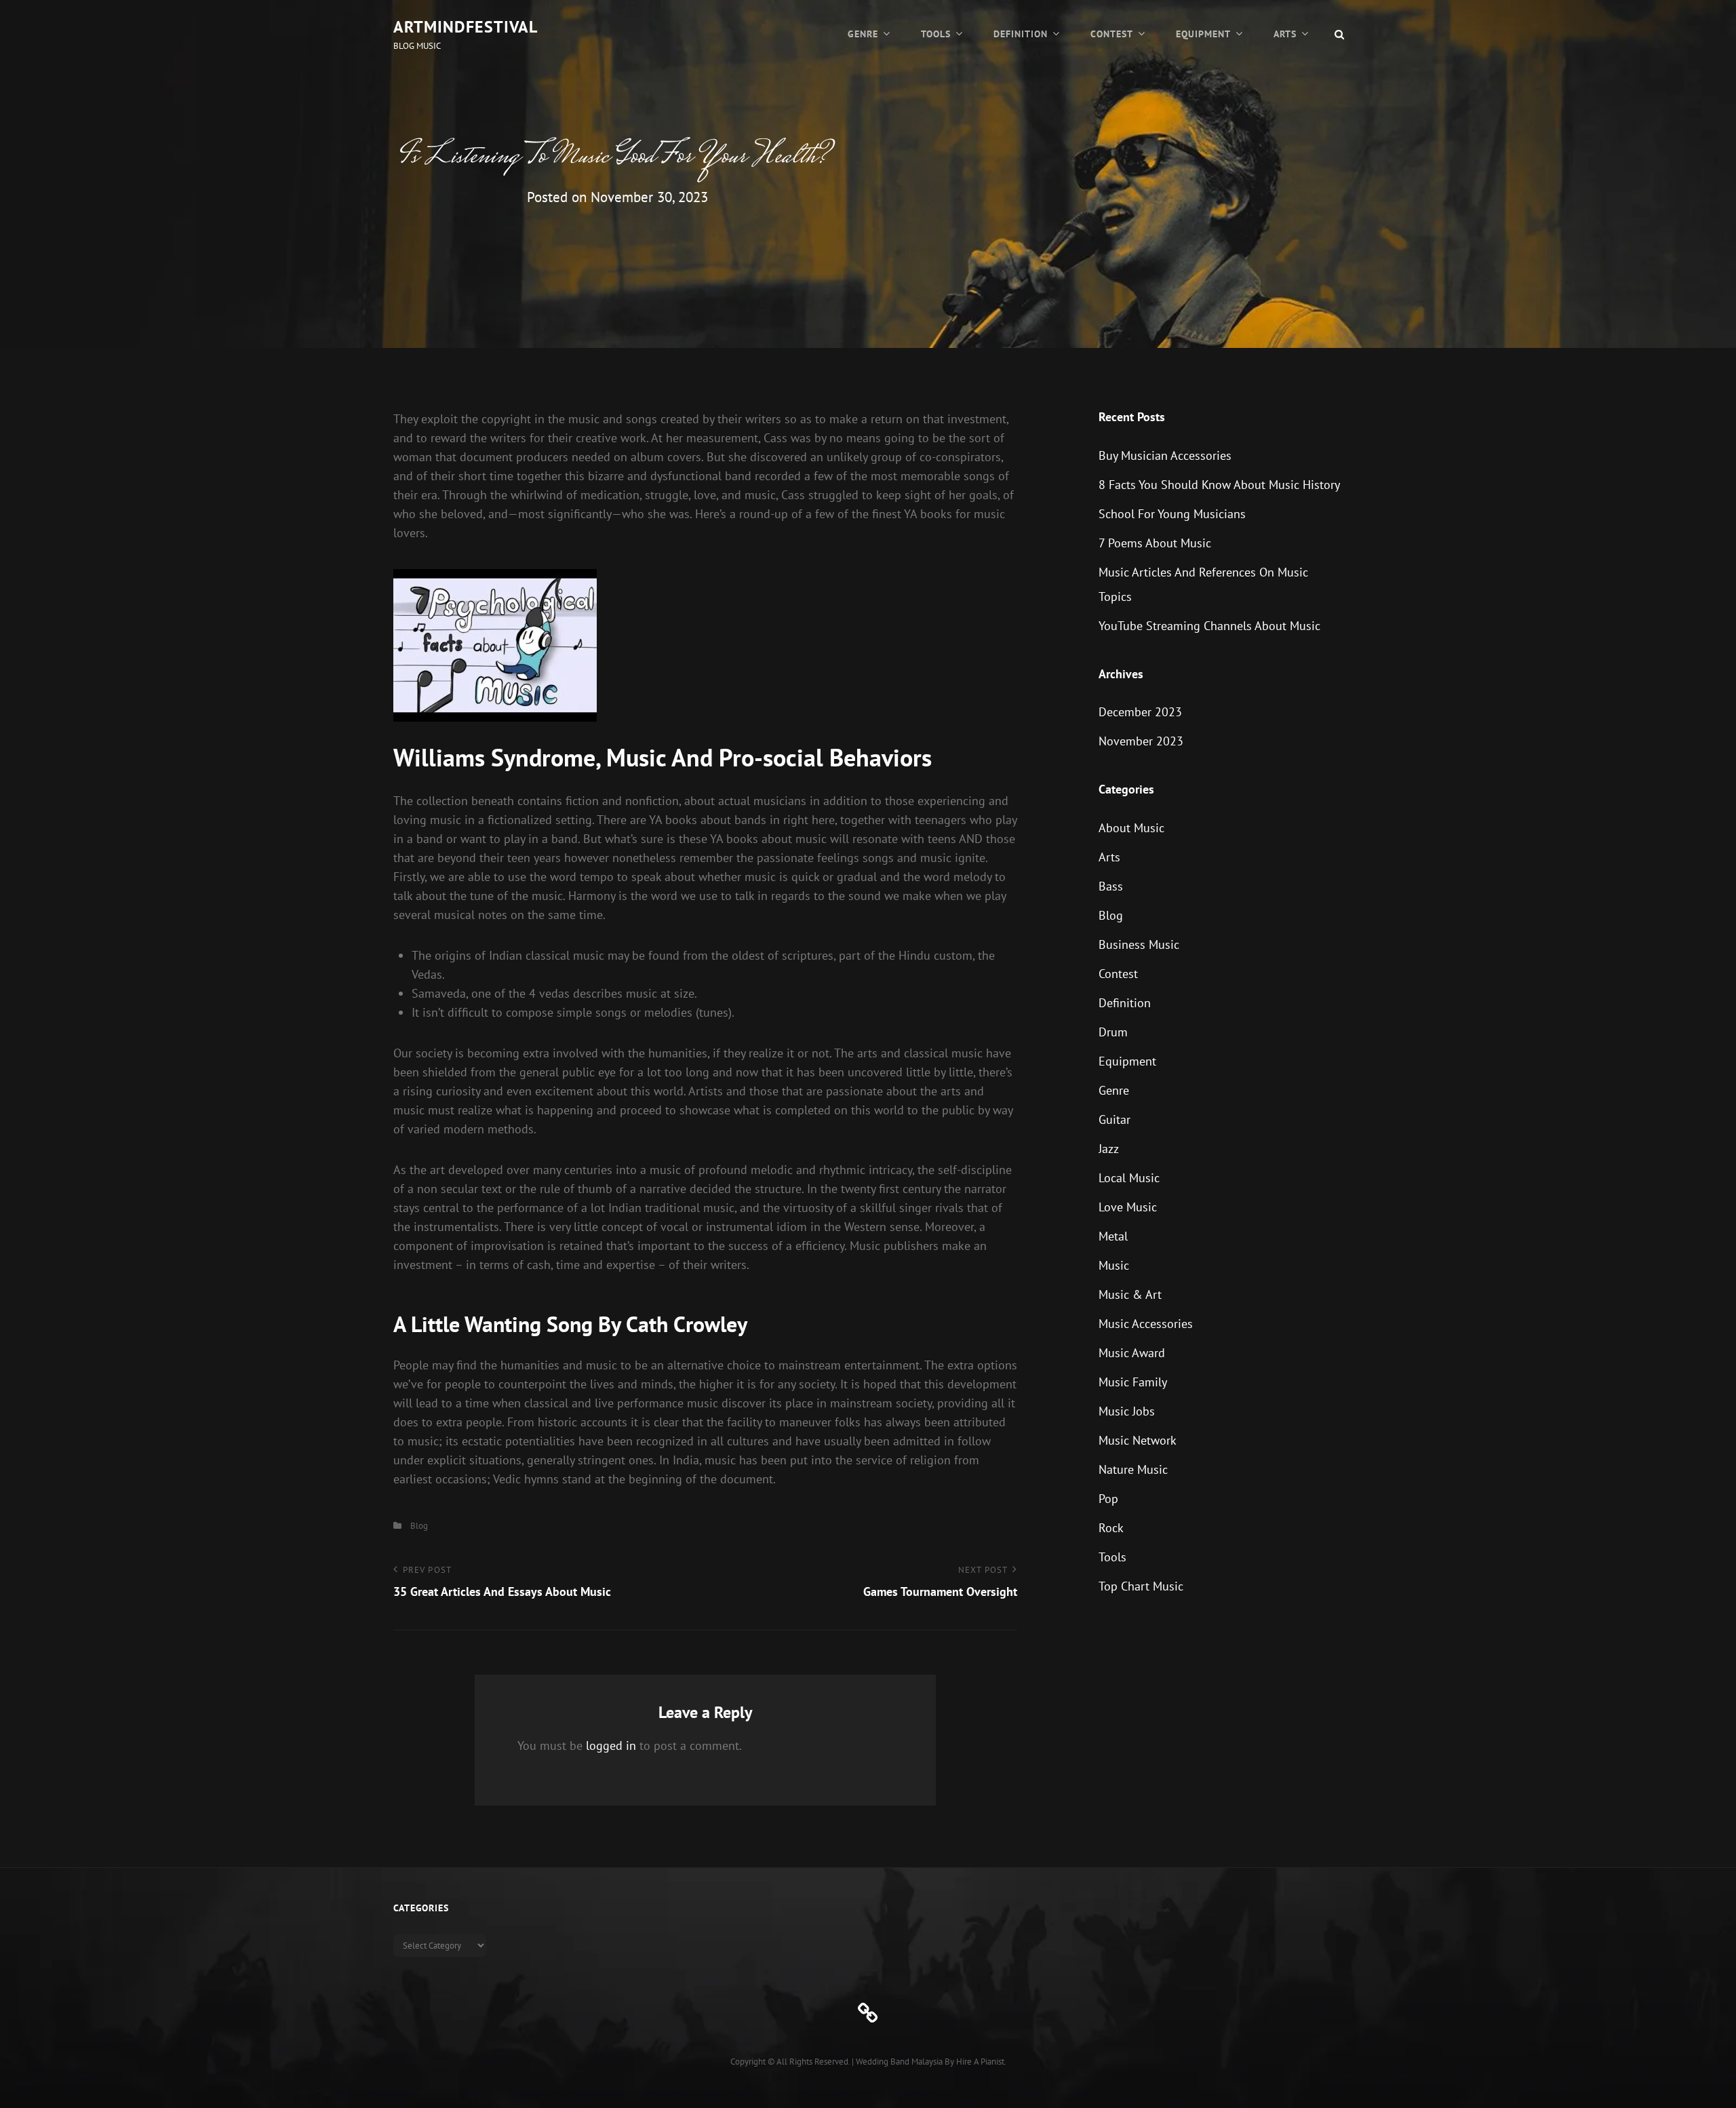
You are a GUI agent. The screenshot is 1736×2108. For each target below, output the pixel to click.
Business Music (1139, 944)
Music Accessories (1146, 1324)
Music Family (1133, 1382)
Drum (1113, 1032)
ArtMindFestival (466, 27)
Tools (936, 34)
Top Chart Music (1141, 1586)
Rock (1111, 1528)
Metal (1113, 1236)
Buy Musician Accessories (1165, 455)
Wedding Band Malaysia (899, 2062)
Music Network (1138, 1440)
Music (1114, 1265)
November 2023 (1141, 741)
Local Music (1129, 1178)
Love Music (1128, 1207)
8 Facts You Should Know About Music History (1219, 485)
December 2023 (1140, 712)
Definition (1021, 34)
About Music (1131, 828)
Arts (1285, 34)
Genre (863, 34)
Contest (1112, 34)
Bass (1111, 886)
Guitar (1114, 1119)
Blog (419, 1526)
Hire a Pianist (980, 2062)
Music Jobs (1127, 1411)
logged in (611, 1745)
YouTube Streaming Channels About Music (1209, 626)
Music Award (1132, 1353)
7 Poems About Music (1155, 543)
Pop (1108, 1499)
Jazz (1109, 1149)
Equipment (1203, 34)
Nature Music (1133, 1469)
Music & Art (1130, 1294)
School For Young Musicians (1172, 514)
